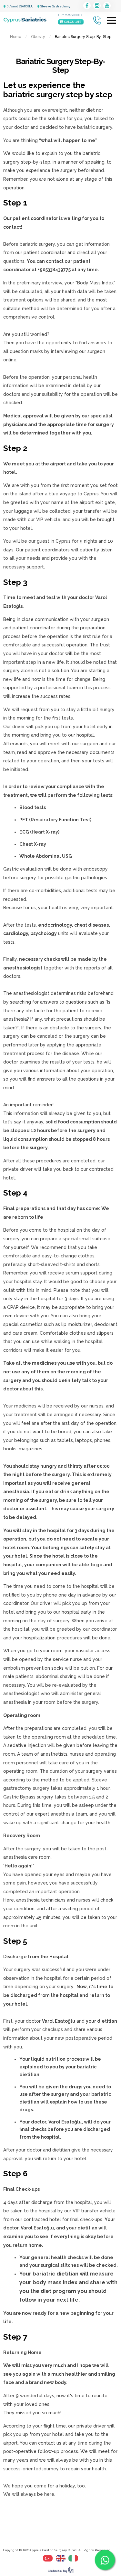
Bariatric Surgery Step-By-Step (60, 66)
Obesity (38, 37)
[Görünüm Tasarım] (61, 2571)
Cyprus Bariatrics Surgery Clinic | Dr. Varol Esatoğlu (25, 20)
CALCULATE (72, 22)
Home (16, 37)
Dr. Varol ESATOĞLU (20, 6)
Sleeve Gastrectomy (55, 6)
